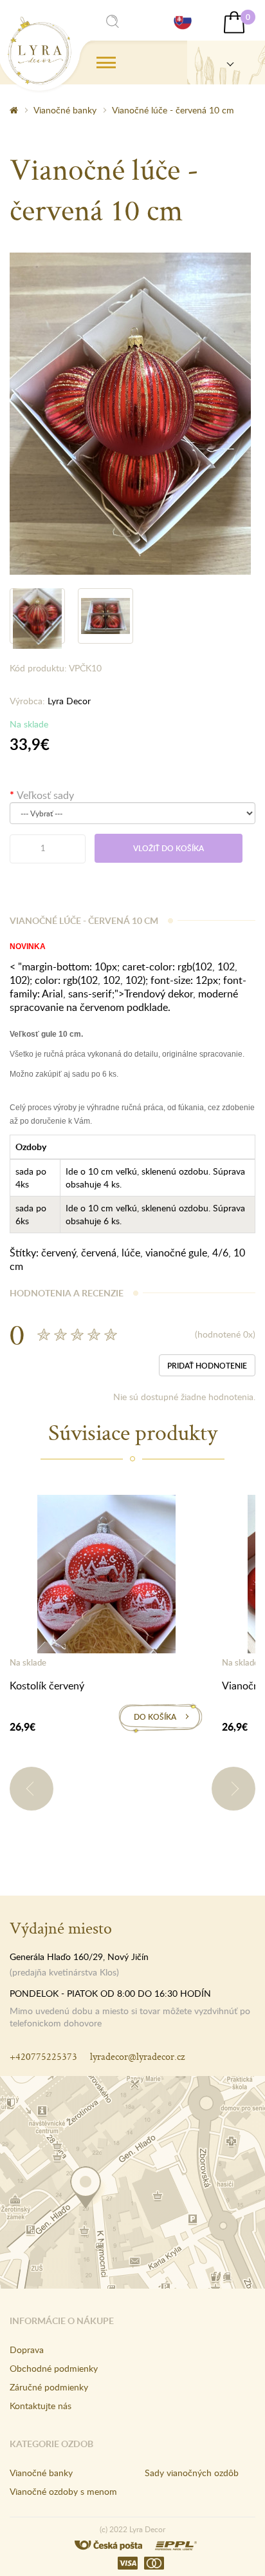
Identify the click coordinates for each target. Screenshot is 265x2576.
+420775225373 (43, 2056)
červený (59, 1253)
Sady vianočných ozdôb (192, 2473)
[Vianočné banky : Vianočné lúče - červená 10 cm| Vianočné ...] (40, 51)
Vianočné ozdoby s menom (63, 2491)
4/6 (220, 1253)
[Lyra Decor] (226, 62)
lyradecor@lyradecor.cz (137, 2056)
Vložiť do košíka (169, 848)
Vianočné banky (65, 110)
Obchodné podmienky (54, 2368)
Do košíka (155, 1717)
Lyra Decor (69, 701)
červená (99, 1253)
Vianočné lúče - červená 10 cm (173, 110)
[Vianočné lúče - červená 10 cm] (130, 412)
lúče (131, 1253)
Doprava (27, 2350)
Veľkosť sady (45, 795)
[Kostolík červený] (106, 1577)
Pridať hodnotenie (207, 1366)
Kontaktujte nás (41, 2406)
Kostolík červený (47, 1686)
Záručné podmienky (49, 2387)
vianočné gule (176, 1253)
